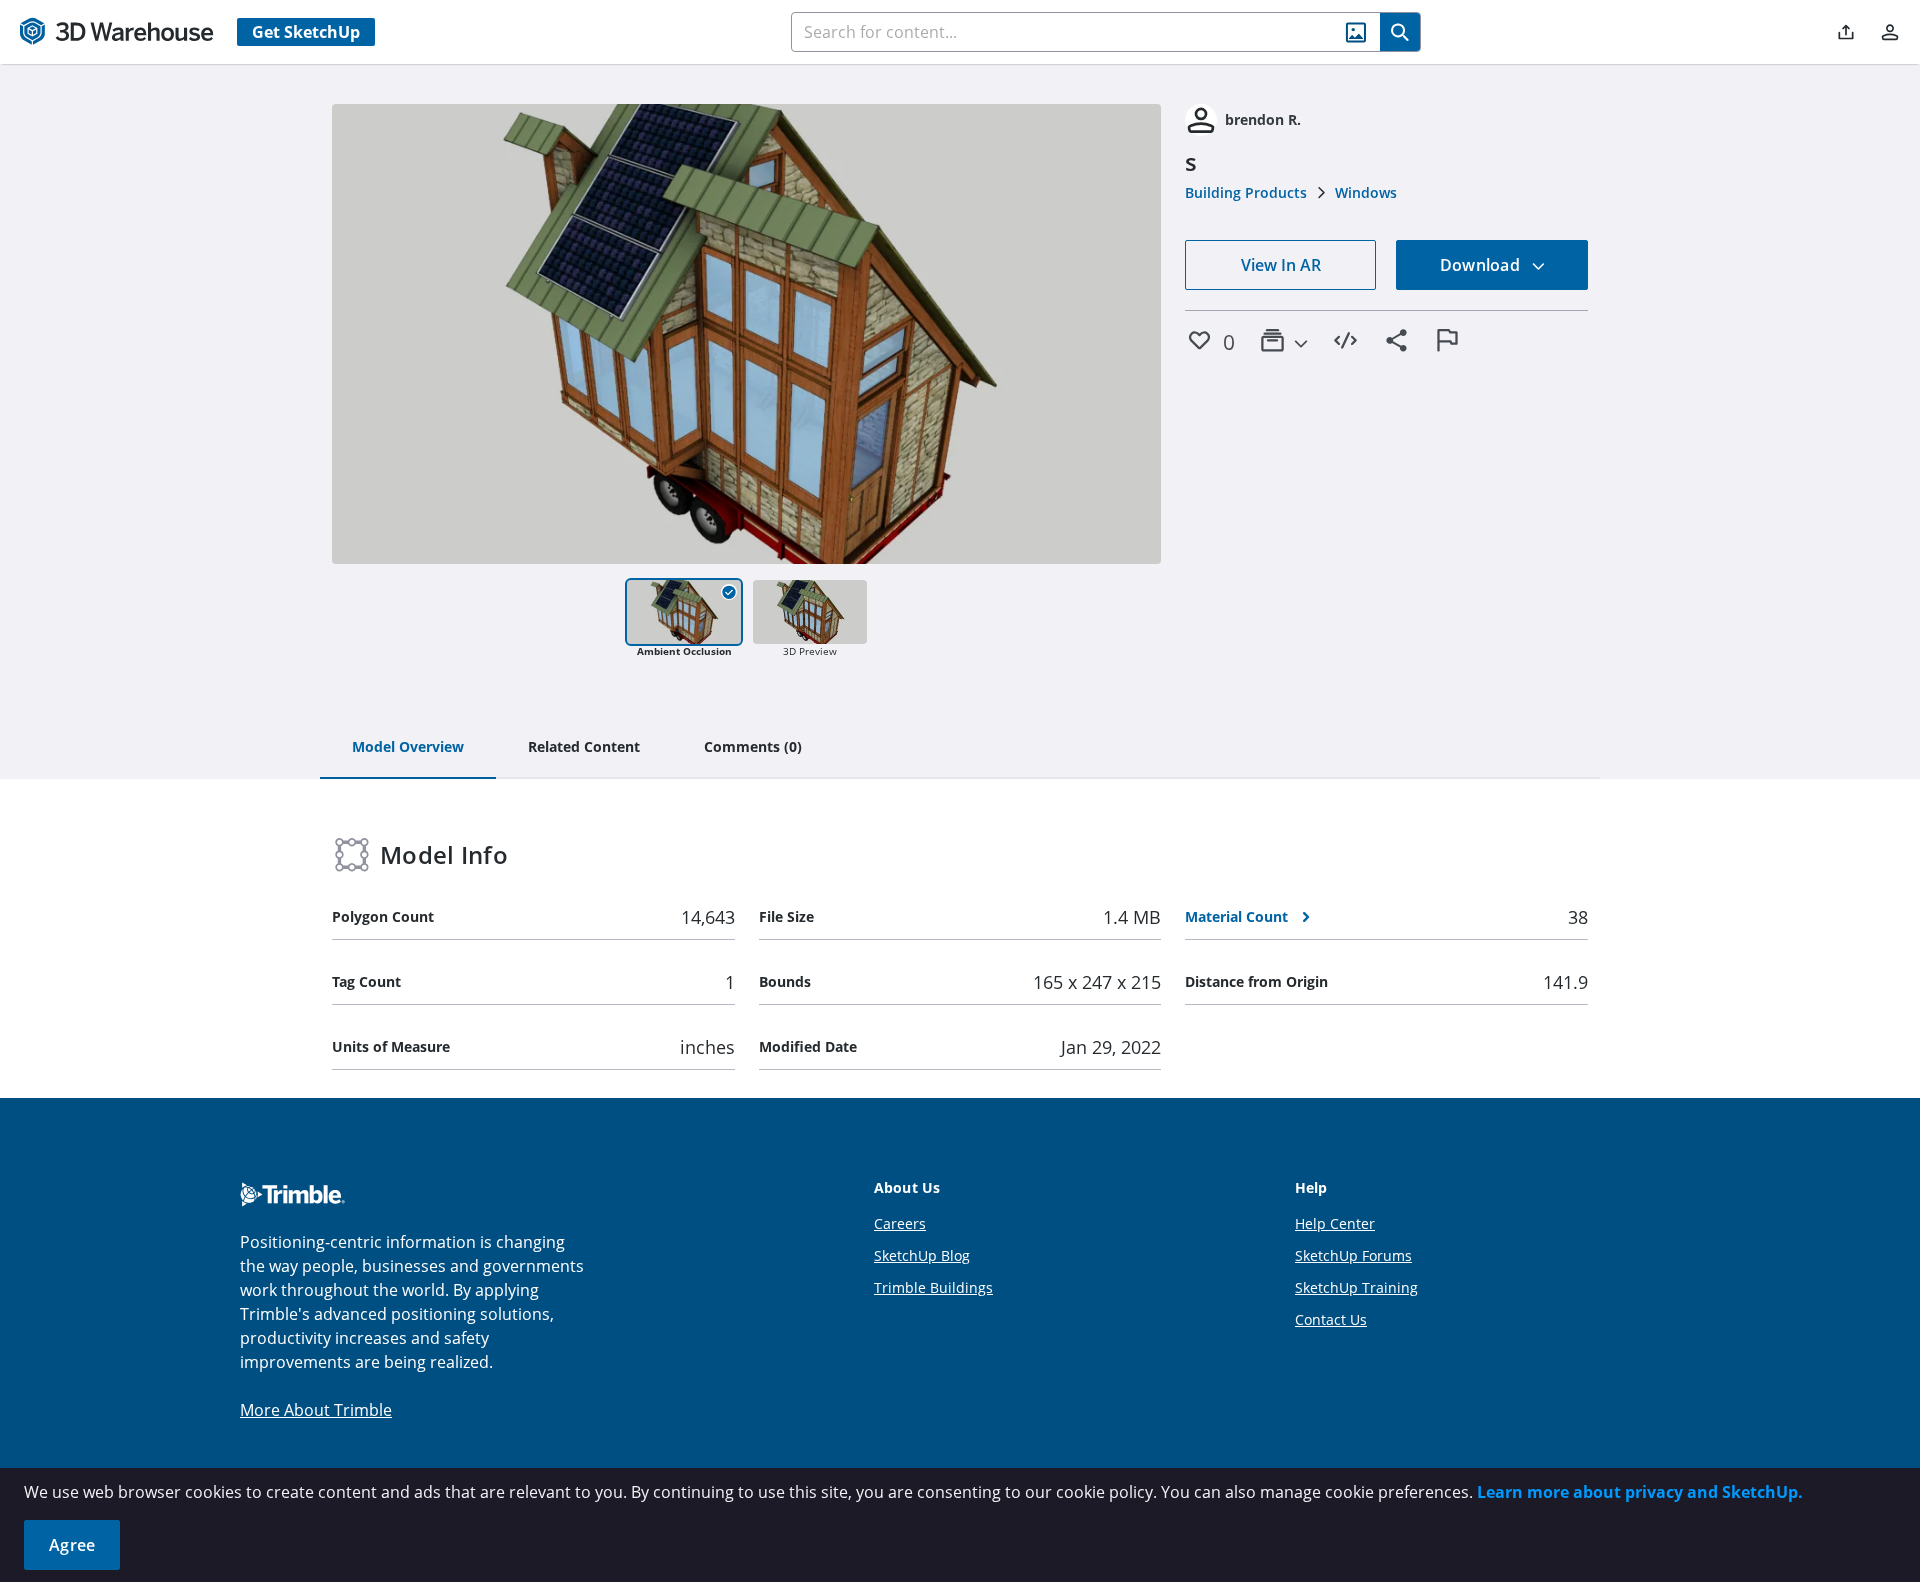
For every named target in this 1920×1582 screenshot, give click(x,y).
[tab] (408, 748)
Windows (1366, 192)
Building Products (1246, 192)
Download (1482, 265)
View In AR (1281, 265)
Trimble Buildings (933, 1287)
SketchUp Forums (1353, 1255)
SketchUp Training (1356, 1287)
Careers (900, 1223)
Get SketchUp (306, 32)
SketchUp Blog (922, 1255)
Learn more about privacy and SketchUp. (1640, 1492)
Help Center (1335, 1223)
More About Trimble (316, 1410)
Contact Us (1331, 1319)
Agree (72, 1545)
